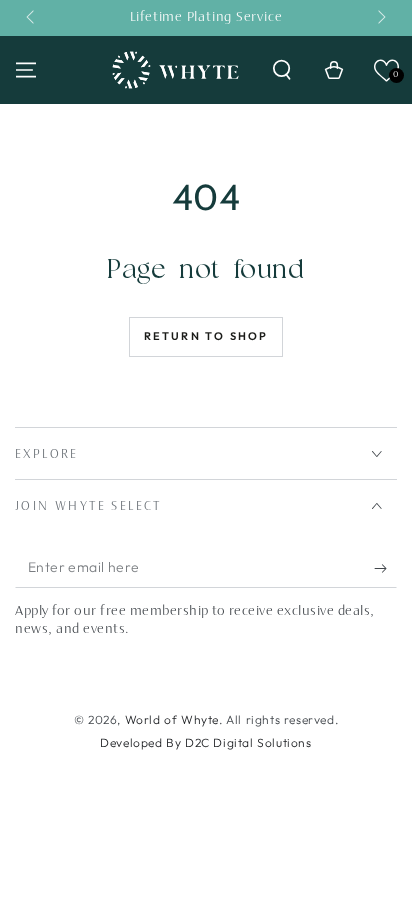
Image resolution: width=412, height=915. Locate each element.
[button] (282, 70)
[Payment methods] (206, 666)
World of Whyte (172, 719)
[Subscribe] (385, 568)
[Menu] (26, 70)
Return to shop (206, 336)
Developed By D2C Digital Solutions (205, 742)
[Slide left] (32, 18)
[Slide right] (380, 18)
